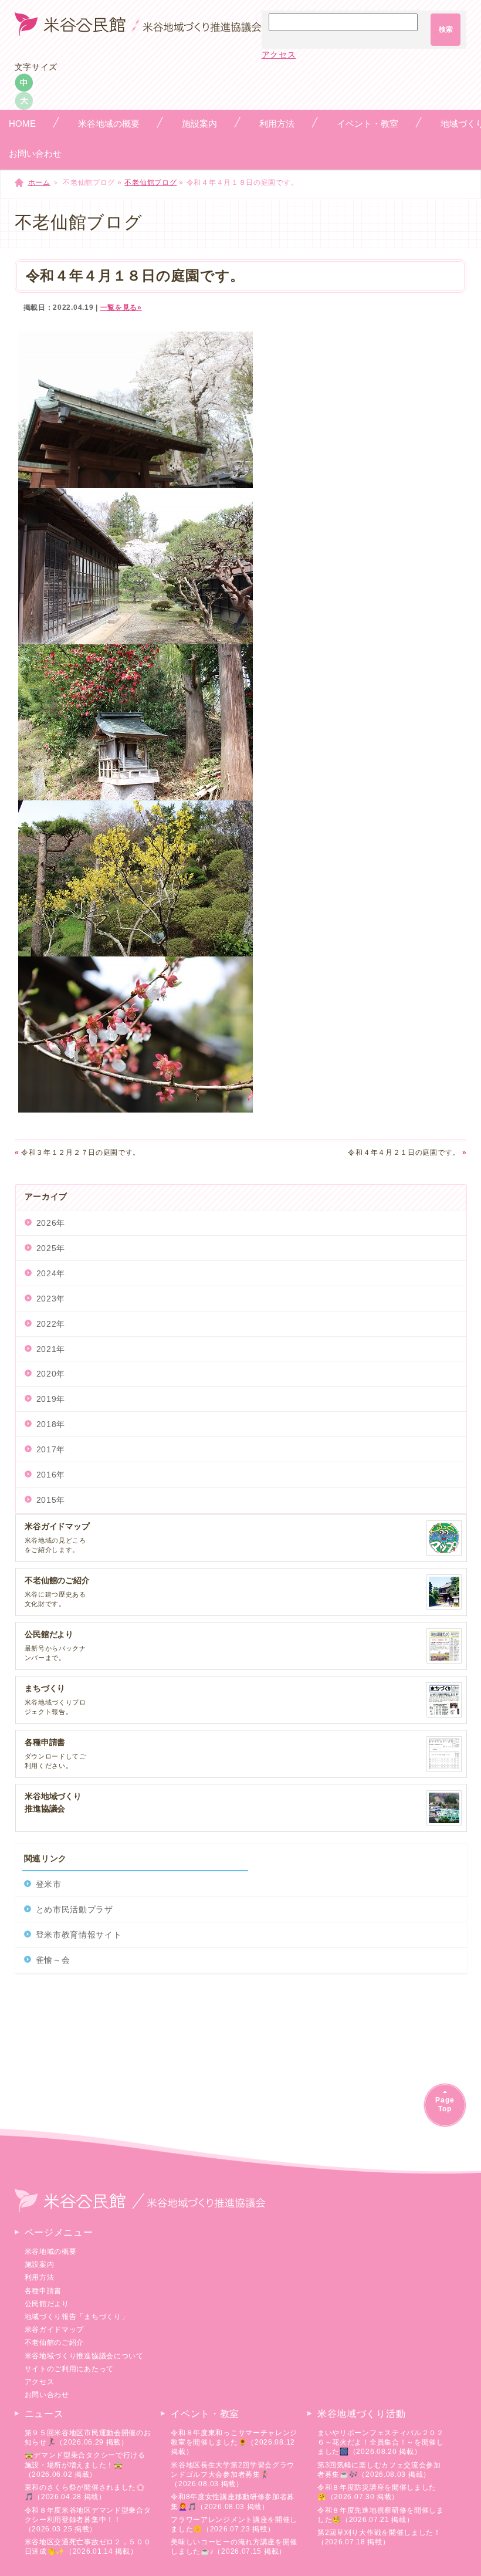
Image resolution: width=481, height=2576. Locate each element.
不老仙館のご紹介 (55, 2342)
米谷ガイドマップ (55, 2330)
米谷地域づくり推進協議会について (84, 2356)
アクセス (279, 55)
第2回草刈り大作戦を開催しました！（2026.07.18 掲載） (379, 2537)
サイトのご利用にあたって (69, 2369)
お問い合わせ (47, 2395)
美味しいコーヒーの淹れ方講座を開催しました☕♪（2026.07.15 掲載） (234, 2547)
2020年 (51, 1374)
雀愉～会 (53, 1960)
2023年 (51, 1299)
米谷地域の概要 (51, 2252)
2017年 (51, 1449)
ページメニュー (59, 2232)
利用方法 (40, 2277)
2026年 (51, 1223)
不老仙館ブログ (150, 182)
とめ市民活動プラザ (74, 1909)
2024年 (51, 1273)
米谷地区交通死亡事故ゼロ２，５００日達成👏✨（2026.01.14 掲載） (88, 2547)
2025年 (51, 1248)
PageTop (445, 2105)
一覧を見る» (121, 307)
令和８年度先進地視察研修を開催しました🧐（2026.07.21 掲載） (381, 2515)
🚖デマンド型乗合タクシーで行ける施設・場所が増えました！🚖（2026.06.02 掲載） (85, 2465)
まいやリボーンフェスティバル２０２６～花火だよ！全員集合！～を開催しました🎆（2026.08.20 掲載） (381, 2442)
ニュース (44, 2414)
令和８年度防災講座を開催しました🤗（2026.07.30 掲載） (377, 2492)
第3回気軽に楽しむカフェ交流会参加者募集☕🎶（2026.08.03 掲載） (379, 2470)
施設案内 (40, 2264)
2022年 (51, 1324)
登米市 (49, 1884)
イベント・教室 (205, 2414)
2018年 (51, 1424)
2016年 (51, 1475)
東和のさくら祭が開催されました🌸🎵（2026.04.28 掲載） (85, 2492)
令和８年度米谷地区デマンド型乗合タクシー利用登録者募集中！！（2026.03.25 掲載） (88, 2520)
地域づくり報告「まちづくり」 (77, 2317)
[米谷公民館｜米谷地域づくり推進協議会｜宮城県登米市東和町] (138, 30)
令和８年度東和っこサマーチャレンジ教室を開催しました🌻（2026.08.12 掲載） (234, 2442)
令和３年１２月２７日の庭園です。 (78, 1152)
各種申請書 (43, 2291)
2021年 (51, 1349)
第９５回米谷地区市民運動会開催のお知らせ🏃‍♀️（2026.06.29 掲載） (88, 2438)
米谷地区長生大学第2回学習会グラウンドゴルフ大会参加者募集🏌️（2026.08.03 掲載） (233, 2474)
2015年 (51, 1500)
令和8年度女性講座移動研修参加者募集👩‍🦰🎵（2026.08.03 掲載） (233, 2501)
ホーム (39, 182)
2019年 (51, 1399)
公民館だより (47, 2304)
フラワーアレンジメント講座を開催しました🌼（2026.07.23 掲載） (234, 2524)
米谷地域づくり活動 (361, 2414)
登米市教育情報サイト (79, 1935)
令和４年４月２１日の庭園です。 (407, 1152)
